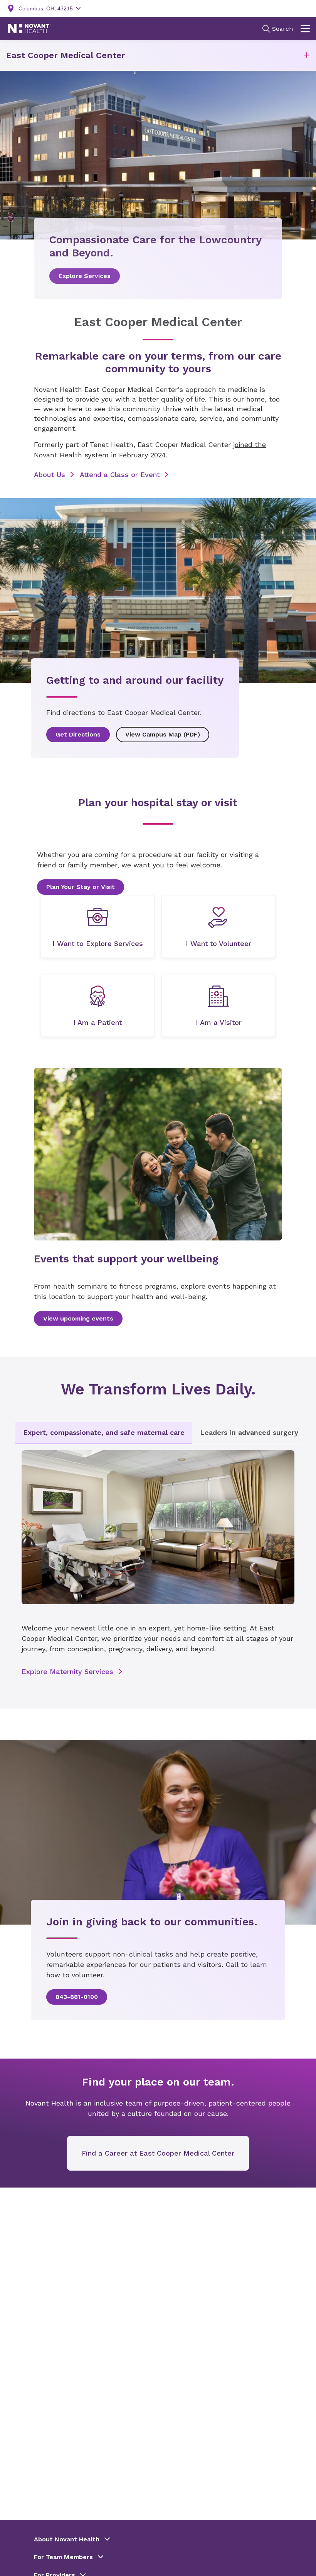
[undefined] (97, 926)
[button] (307, 56)
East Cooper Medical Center (66, 55)
